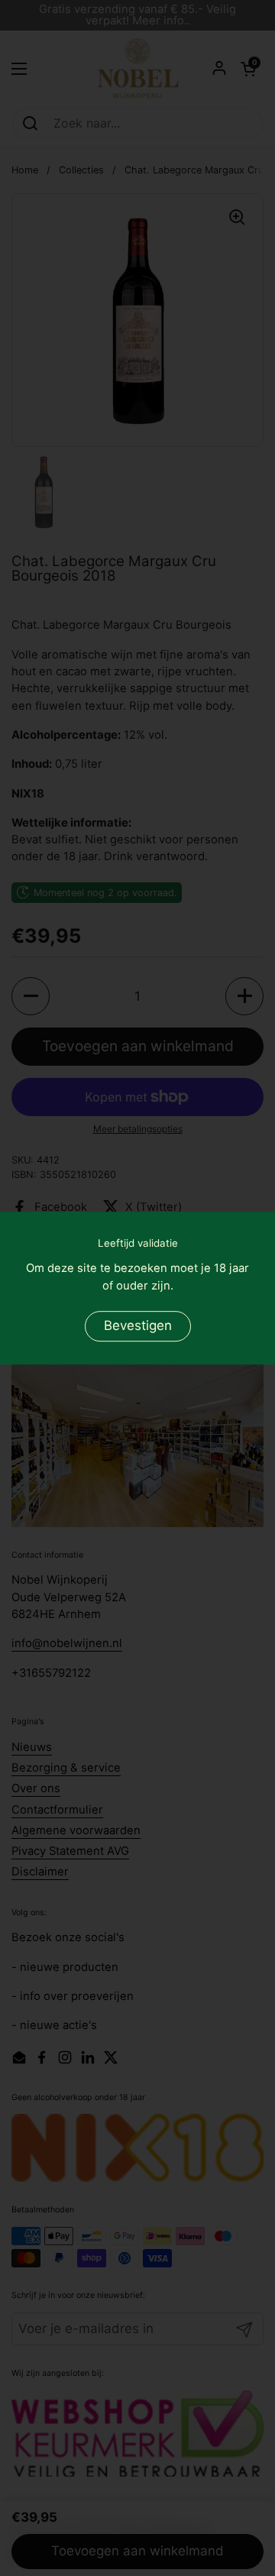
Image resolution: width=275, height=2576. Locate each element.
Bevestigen (138, 1326)
